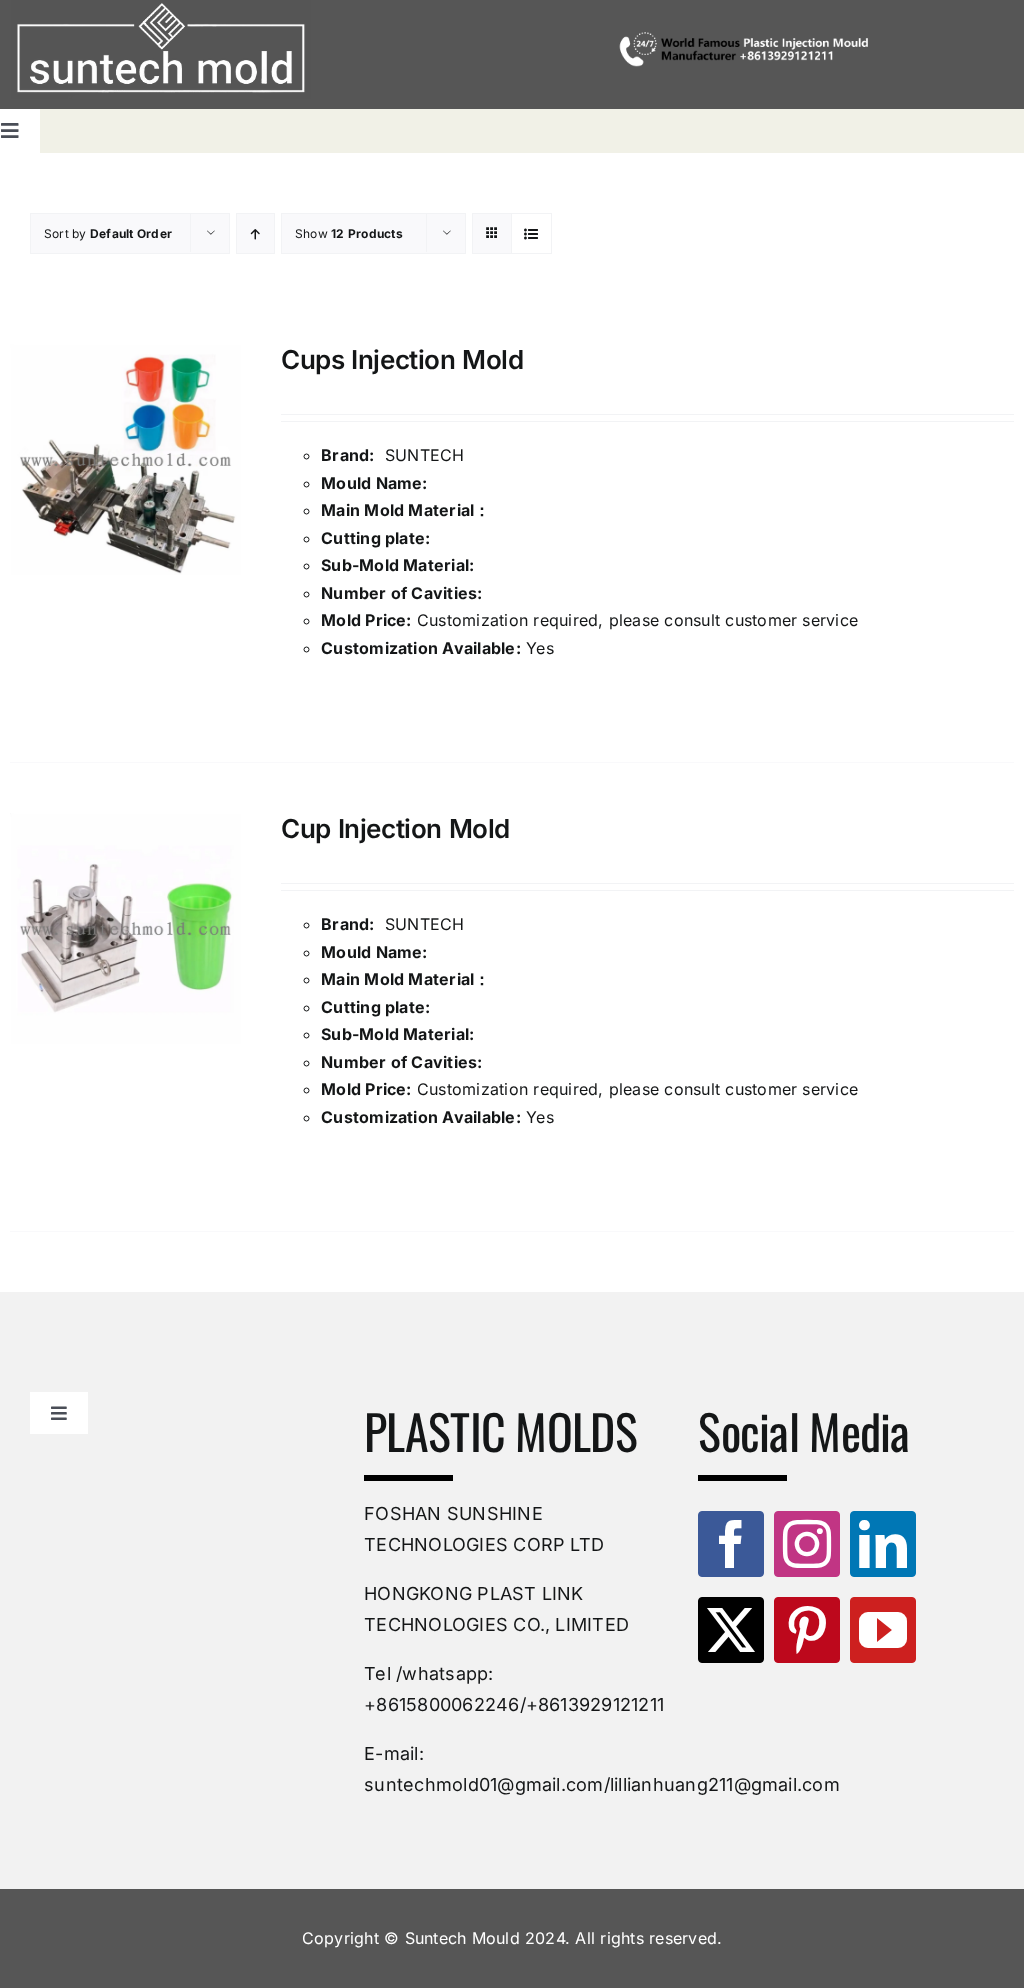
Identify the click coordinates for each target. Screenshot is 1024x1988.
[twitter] (731, 1630)
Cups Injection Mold (402, 359)
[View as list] (531, 233)
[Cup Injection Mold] (125, 928)
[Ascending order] (255, 233)
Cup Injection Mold (395, 828)
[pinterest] (807, 1630)
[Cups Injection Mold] (125, 459)
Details (328, 697)
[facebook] (731, 1544)
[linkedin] (883, 1544)
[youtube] (883, 1630)
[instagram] (807, 1544)
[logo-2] (161, 49)
